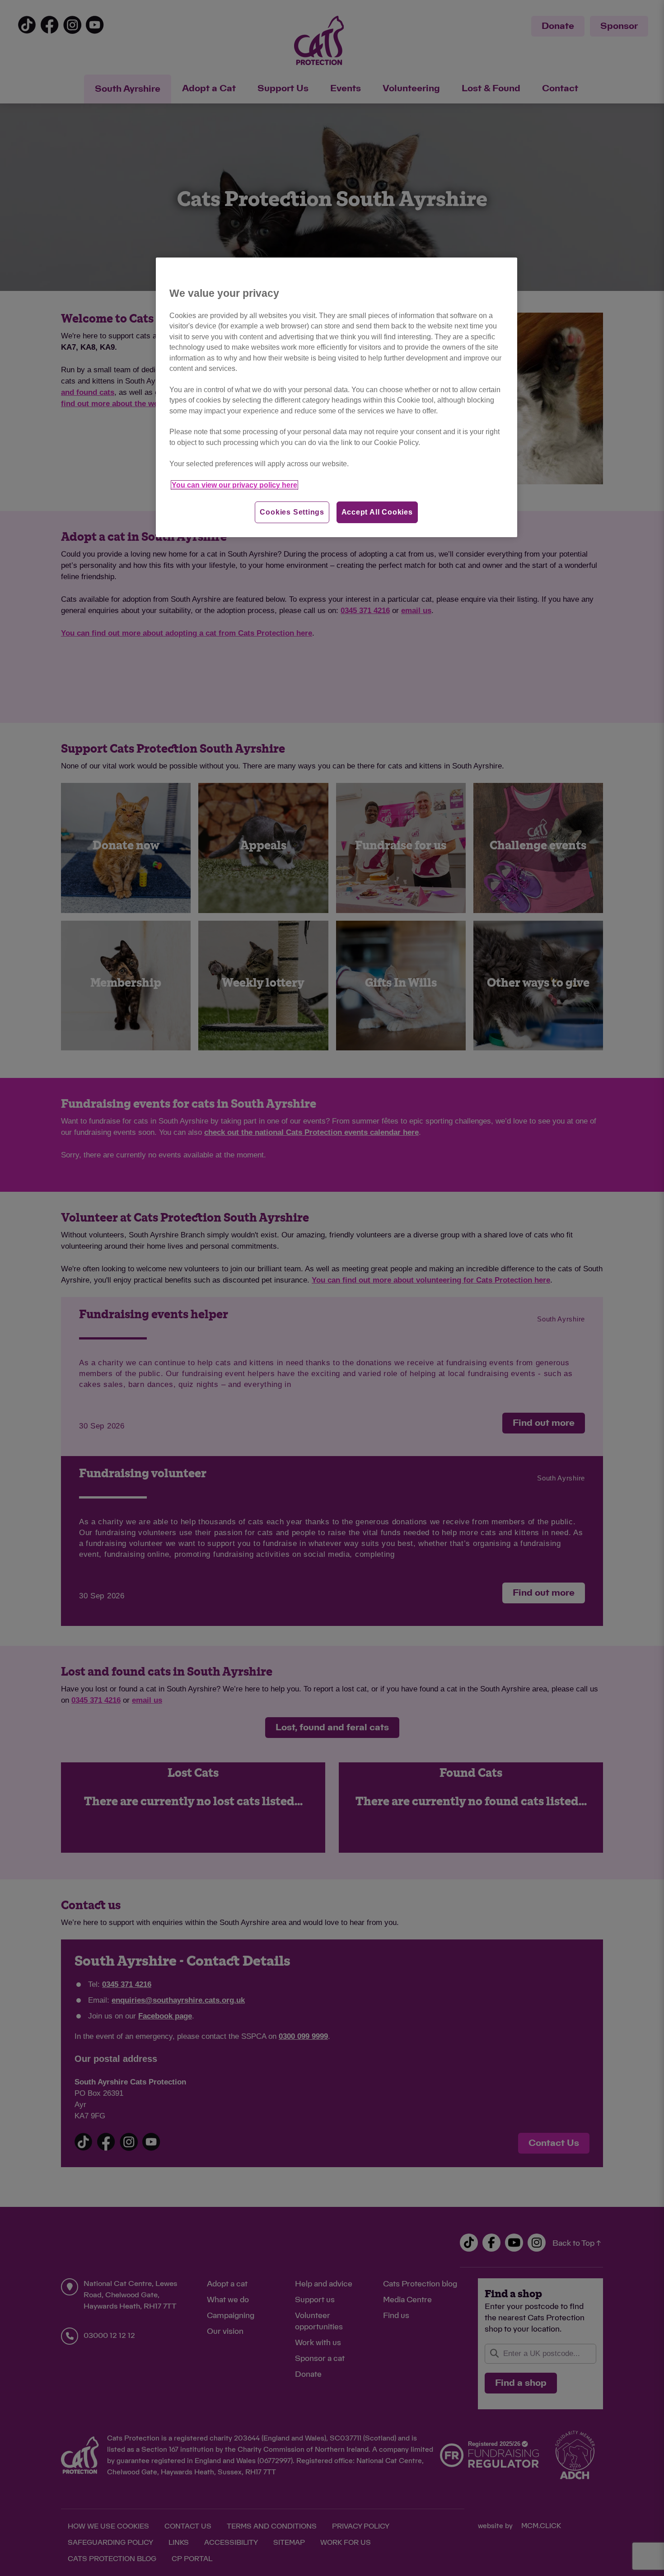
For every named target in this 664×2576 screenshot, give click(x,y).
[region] (337, 397)
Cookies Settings (292, 512)
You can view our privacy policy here (234, 485)
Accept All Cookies (377, 512)
